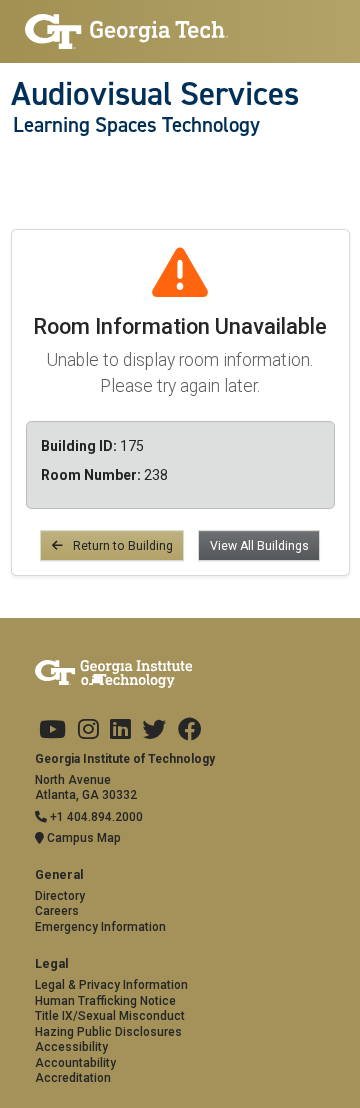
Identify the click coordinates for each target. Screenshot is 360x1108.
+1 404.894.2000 (95, 817)
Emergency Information (100, 927)
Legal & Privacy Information (111, 985)
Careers (57, 911)
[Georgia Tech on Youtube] (52, 730)
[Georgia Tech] (127, 31)
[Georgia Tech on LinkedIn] (120, 730)
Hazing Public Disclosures (108, 1032)
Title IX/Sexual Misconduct (110, 1016)
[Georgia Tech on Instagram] (88, 730)
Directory (60, 896)
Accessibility (71, 1047)
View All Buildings (259, 546)
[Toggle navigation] (21, 165)
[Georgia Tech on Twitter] (154, 730)
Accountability (75, 1063)
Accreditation (73, 1078)
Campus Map (82, 838)
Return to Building (121, 546)
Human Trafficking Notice (105, 1001)
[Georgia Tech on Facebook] (190, 730)
